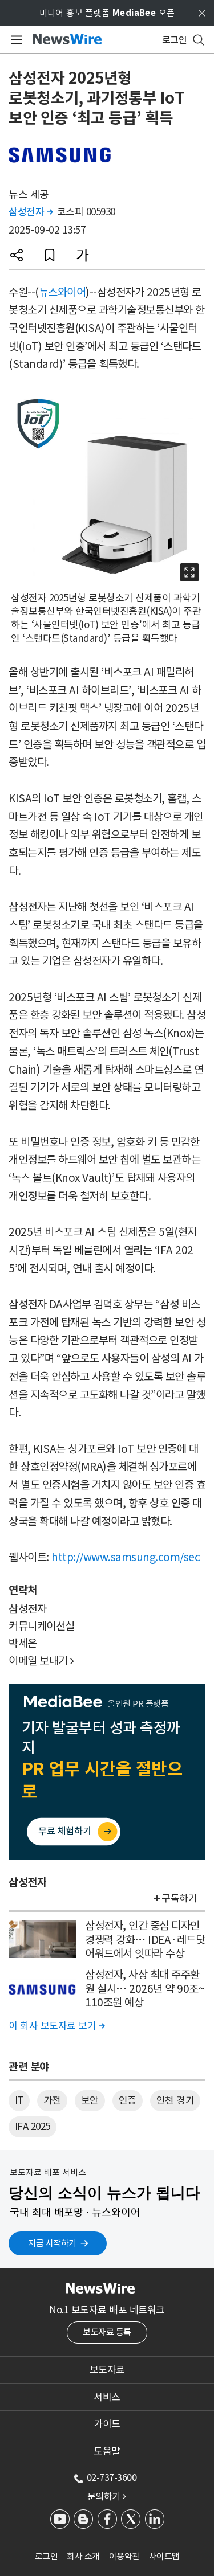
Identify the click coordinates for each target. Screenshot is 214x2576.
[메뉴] (15, 40)
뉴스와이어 (62, 292)
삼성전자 (31, 212)
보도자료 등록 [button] (107, 2332)
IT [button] (19, 2100)
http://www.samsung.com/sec (126, 1557)
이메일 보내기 (41, 1661)
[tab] (107, 2370)
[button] (17, 255)
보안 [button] (90, 2100)
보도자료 (107, 2370)
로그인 (47, 2556)
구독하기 (179, 1898)
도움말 (107, 2451)
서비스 (107, 2397)
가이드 (107, 2424)
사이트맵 (164, 2556)
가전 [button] (52, 2100)
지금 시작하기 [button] (52, 2243)
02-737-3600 (112, 2477)
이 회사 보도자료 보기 (56, 2026)
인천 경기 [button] (175, 2100)
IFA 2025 (33, 2127)
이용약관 (124, 2556)
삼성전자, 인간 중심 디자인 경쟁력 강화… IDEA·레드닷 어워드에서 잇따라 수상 (145, 1940)
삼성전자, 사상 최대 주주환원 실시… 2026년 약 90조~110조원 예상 (145, 1989)
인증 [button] (128, 2100)
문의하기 (107, 2496)
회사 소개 (83, 2556)
